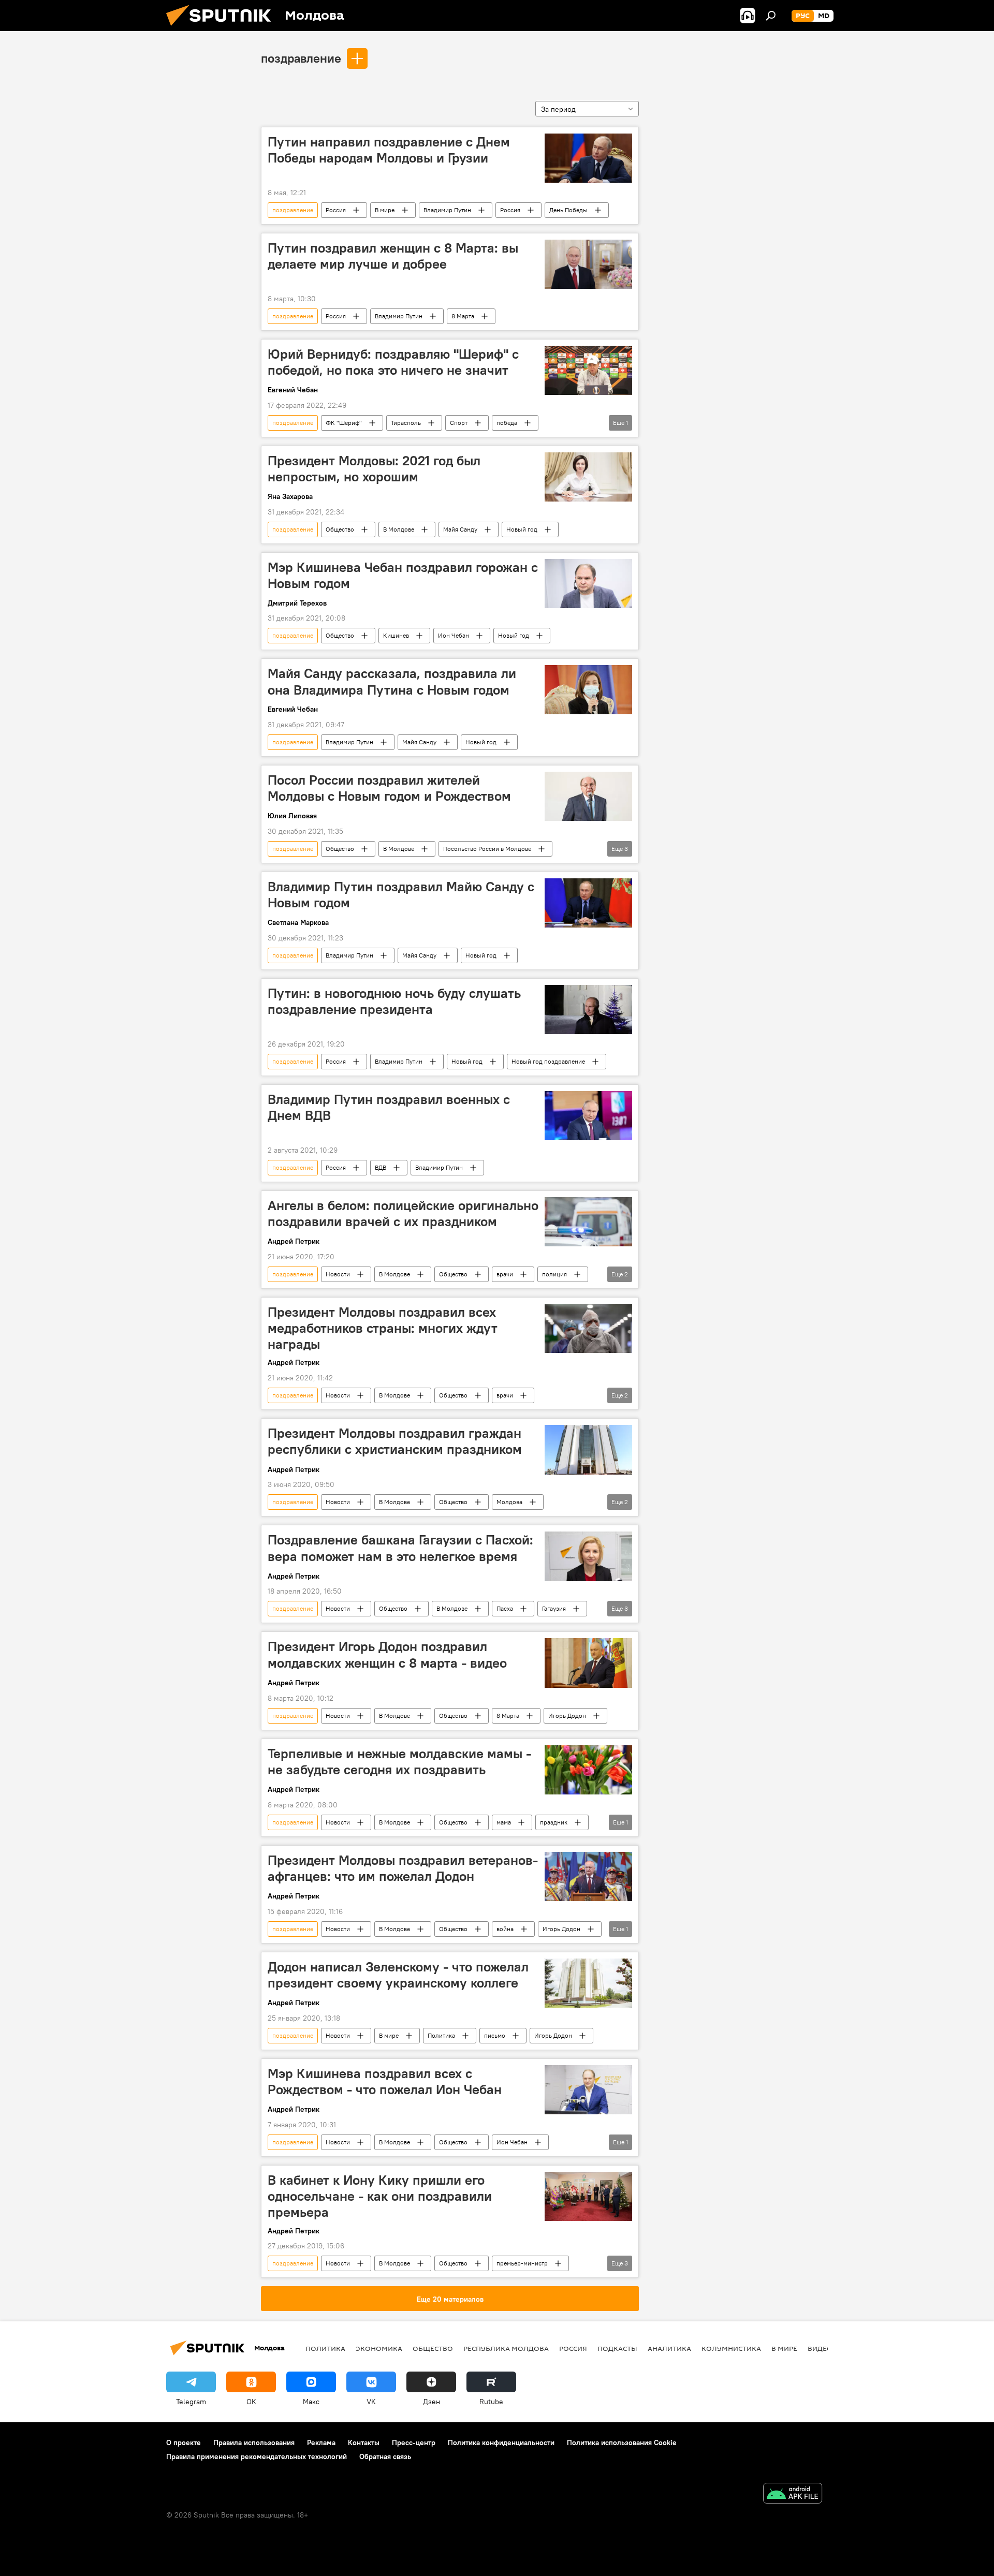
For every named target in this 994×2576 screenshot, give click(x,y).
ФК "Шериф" (344, 423)
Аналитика (669, 2348)
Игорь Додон (567, 1716)
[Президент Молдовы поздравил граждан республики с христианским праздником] (588, 1449)
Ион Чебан (454, 635)
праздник (554, 1822)
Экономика (379, 2348)
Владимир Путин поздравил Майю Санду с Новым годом (401, 895)
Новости (338, 1274)
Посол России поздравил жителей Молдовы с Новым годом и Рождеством (389, 788)
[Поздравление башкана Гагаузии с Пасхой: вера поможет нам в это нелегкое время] (588, 1556)
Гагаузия (554, 1608)
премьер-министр (522, 2263)
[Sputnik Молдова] (223, 28)
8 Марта (463, 316)
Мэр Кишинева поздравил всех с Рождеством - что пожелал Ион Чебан (385, 2081)
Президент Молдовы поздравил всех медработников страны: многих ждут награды (383, 1328)
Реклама (321, 2442)
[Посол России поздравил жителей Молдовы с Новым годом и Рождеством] (588, 796)
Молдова (509, 1502)
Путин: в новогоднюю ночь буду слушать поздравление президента (394, 1001)
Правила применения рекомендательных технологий (257, 2456)
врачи (505, 1274)
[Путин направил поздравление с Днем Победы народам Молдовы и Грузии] (588, 158)
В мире (385, 210)
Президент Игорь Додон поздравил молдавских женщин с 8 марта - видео (387, 1654)
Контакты (364, 2442)
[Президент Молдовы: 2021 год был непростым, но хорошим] (588, 477)
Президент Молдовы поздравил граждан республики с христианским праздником (395, 1441)
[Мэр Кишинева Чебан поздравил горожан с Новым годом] (588, 584)
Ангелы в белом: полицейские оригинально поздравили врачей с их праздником (403, 1213)
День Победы (568, 210)
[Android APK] (793, 2494)
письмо (495, 2035)
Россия (336, 210)
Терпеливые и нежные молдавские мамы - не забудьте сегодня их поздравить (399, 1762)
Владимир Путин (447, 210)
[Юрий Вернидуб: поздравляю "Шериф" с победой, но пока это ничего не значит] (588, 370)
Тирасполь (406, 423)
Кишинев (396, 635)
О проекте (184, 2442)
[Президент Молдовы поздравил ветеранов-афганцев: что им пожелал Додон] (588, 1876)
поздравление (301, 58)
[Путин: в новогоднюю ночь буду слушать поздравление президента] (588, 1010)
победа (507, 423)
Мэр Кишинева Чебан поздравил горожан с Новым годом (403, 575)
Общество (340, 529)
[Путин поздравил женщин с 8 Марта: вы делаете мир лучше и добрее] (588, 264)
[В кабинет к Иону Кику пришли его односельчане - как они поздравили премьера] (588, 2196)
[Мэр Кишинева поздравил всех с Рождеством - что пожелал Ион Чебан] (588, 2090)
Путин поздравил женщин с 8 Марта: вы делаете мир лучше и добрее (393, 256)
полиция (554, 1274)
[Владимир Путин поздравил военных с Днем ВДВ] (588, 1116)
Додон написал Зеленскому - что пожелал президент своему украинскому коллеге (398, 1975)
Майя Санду (460, 529)
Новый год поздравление (548, 1061)
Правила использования (254, 2442)
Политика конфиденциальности (501, 2442)
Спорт (459, 423)
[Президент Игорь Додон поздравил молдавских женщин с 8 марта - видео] (588, 1663)
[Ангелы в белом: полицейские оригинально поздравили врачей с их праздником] (588, 1222)
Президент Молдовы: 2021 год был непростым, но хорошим (374, 469)
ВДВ (381, 1167)
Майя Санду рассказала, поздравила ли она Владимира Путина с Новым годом (392, 681)
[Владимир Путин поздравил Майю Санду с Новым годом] (588, 903)
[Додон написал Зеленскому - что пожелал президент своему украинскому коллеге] (588, 1983)
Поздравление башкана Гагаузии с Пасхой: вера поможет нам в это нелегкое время (400, 1548)
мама (504, 1822)
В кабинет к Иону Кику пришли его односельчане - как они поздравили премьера (380, 2196)
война (505, 1929)
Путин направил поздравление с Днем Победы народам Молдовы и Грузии (389, 150)
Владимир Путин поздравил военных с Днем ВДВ (389, 1107)
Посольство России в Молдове (487, 849)
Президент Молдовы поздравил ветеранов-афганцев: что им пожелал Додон (403, 1868)
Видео (820, 2348)
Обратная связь (385, 2456)
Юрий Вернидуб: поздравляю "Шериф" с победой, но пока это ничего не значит (393, 362)
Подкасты (617, 2348)
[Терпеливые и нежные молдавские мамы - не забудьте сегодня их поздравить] (588, 1770)
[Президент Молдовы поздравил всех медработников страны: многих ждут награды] (588, 1328)
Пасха (505, 1608)
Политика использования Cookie (622, 2442)
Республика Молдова (506, 2348)
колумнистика (731, 2348)
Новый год (522, 529)
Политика (441, 2035)
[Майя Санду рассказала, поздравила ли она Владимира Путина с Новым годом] (588, 690)
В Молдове (399, 529)
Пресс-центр (414, 2442)
